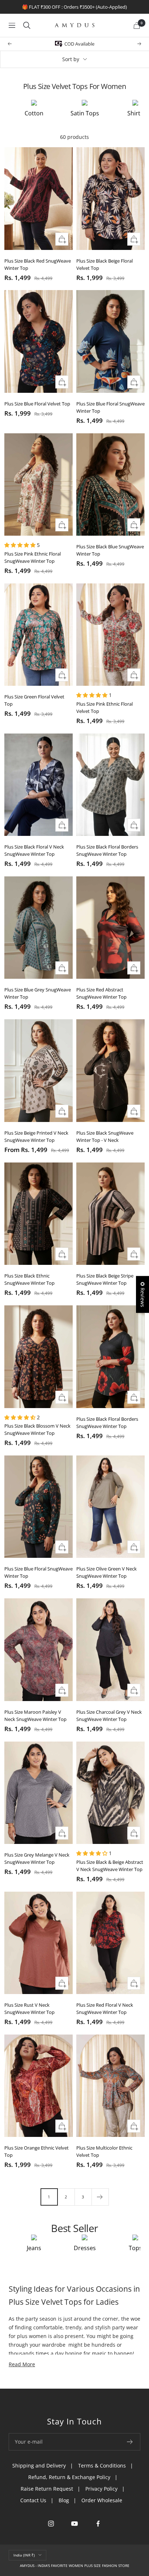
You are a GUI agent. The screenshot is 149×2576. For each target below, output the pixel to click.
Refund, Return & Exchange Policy (69, 2477)
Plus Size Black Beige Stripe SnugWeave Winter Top (105, 1279)
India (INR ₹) (24, 2555)
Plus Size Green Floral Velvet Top (34, 700)
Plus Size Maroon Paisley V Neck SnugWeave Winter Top (35, 1716)
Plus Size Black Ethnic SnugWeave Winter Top (29, 1279)
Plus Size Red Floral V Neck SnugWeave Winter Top (105, 2008)
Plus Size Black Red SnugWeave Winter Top (38, 264)
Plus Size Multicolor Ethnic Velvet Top (104, 2151)
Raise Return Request (47, 2489)
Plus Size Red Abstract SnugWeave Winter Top (101, 993)
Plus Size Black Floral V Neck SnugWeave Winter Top (34, 850)
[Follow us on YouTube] (75, 2524)
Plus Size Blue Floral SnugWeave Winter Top (110, 407)
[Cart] (137, 25)
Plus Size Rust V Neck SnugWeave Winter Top (29, 2008)
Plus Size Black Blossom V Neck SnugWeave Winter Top (37, 1429)
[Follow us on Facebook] (98, 2524)
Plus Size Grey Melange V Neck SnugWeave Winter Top (37, 1858)
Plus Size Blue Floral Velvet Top (37, 404)
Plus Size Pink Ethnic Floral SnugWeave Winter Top (33, 557)
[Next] (100, 2197)
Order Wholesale (102, 2500)
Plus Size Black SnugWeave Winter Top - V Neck (105, 1136)
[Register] (130, 2442)
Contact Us (33, 2500)
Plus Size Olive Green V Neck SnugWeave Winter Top (107, 1572)
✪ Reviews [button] (143, 1295)
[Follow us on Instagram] (51, 2524)
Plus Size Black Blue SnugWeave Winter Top (110, 550)
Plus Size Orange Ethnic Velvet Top (37, 2151)
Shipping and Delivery (39, 2466)
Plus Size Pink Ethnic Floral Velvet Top (105, 707)
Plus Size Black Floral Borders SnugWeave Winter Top (107, 850)
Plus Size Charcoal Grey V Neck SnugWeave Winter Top (109, 1716)
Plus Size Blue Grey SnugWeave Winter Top (38, 993)
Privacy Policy (101, 2489)
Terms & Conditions (102, 2466)
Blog (64, 2500)
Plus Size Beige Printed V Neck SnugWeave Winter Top (36, 1136)
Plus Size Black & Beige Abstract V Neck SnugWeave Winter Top (110, 1866)
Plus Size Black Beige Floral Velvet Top (105, 264)
